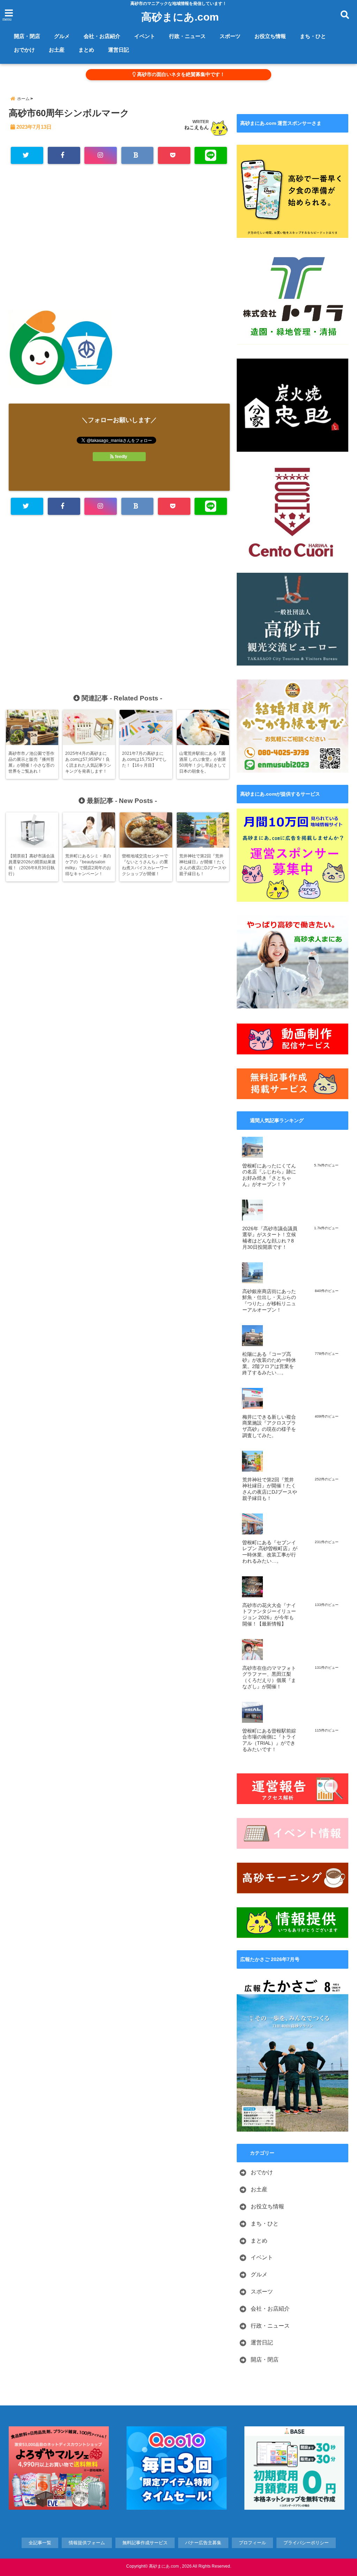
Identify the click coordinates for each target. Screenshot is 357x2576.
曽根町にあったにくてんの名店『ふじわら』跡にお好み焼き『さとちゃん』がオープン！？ (269, 1175)
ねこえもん (197, 127)
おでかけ (24, 50)
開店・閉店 (27, 36)
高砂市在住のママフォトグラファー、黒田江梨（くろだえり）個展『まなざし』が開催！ (269, 1677)
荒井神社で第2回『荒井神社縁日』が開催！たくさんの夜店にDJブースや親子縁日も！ (270, 1489)
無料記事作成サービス (145, 2543)
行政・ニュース (187, 36)
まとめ (86, 50)
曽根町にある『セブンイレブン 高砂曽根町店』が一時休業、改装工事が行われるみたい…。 (270, 1552)
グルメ (62, 36)
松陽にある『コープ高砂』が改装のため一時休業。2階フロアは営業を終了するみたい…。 (269, 1364)
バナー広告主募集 (203, 2543)
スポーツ (230, 36)
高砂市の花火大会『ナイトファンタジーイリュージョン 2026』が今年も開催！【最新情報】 (269, 1615)
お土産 (57, 50)
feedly (121, 457)
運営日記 (119, 50)
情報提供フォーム (87, 2543)
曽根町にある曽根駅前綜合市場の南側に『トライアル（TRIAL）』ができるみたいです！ (269, 1740)
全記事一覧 (40, 2543)
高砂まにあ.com (180, 17)
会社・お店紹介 (102, 36)
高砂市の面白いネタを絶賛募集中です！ (180, 74)
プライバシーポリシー (306, 2543)
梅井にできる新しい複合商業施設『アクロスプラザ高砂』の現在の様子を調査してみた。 (269, 1426)
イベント (145, 36)
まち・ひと (313, 36)
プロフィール (252, 2543)
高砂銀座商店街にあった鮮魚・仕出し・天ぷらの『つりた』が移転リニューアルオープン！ (269, 1301)
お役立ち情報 (270, 36)
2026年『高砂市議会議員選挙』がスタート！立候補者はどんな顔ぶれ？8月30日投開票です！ (270, 1238)
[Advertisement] (119, 240)
